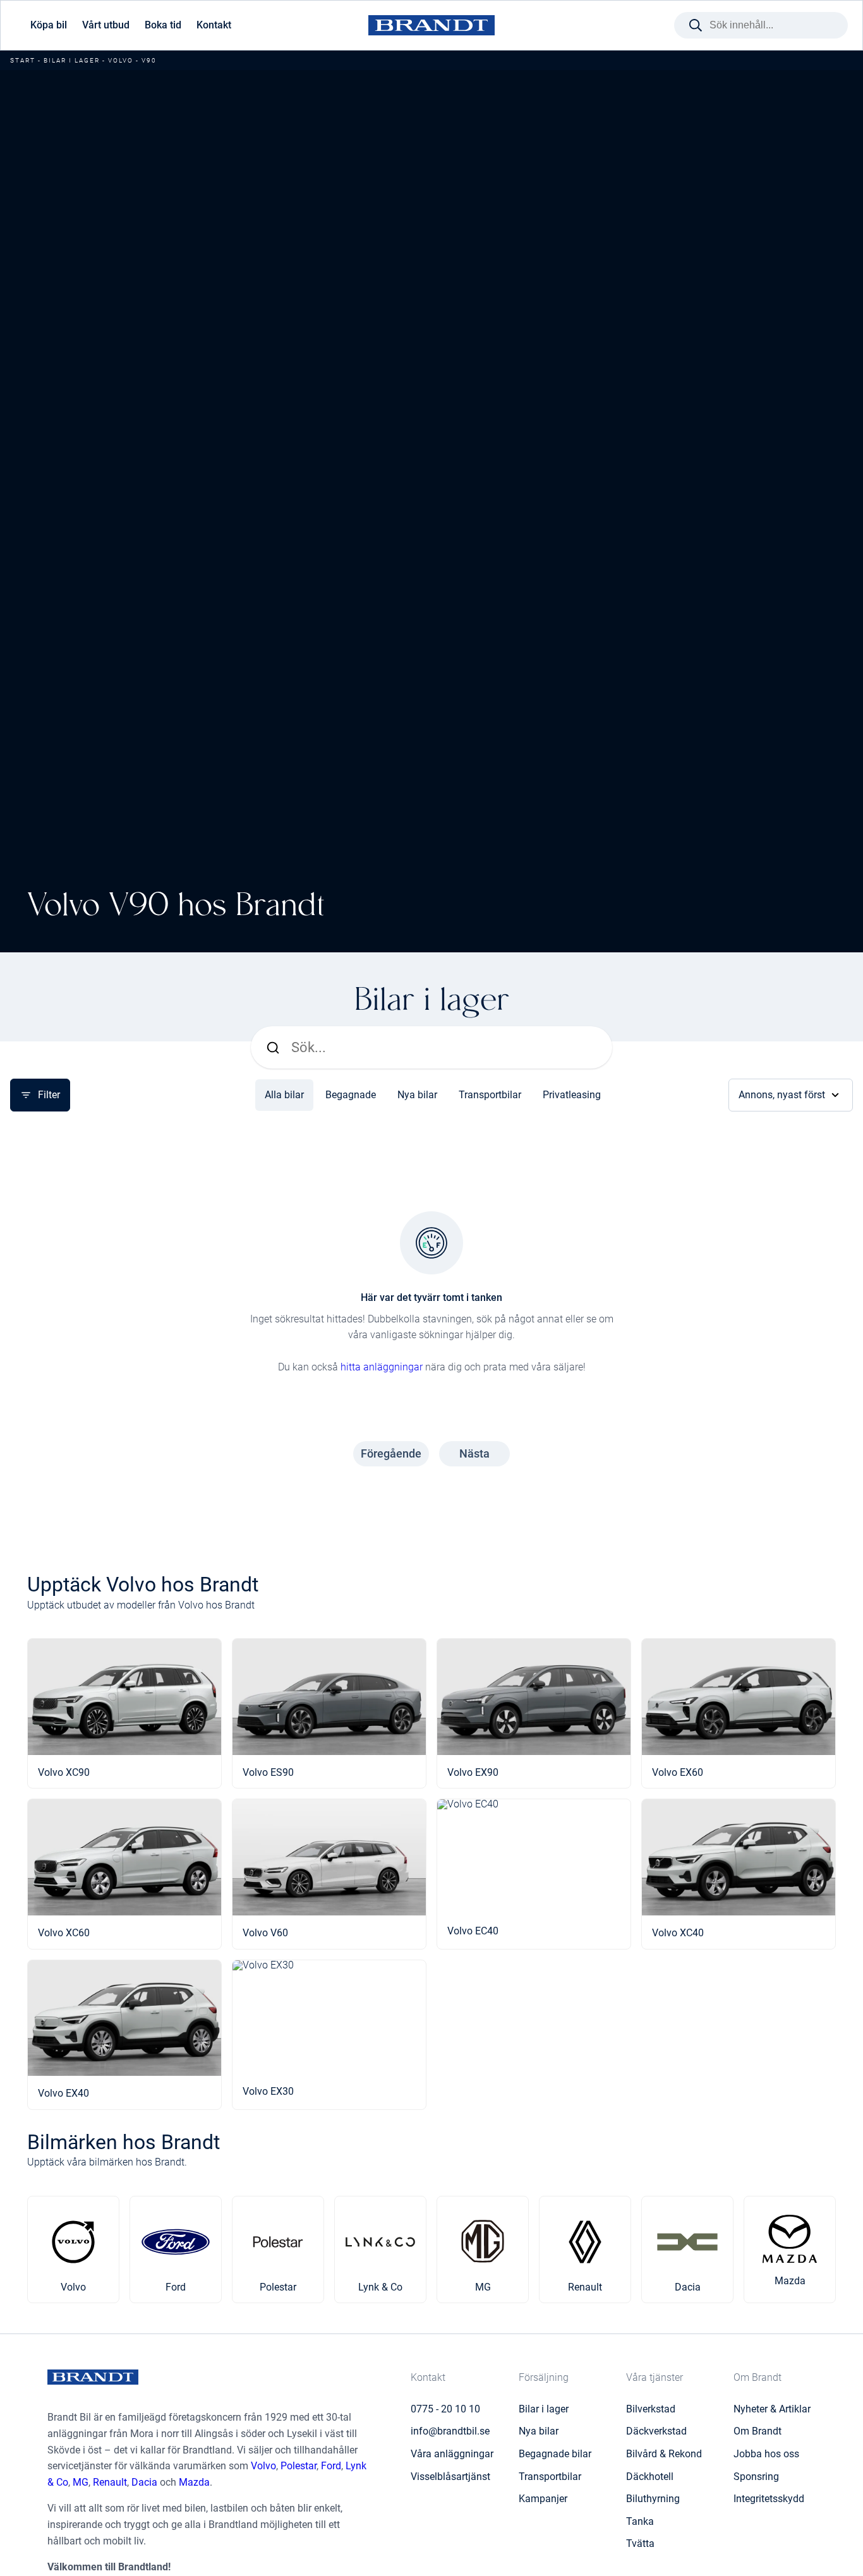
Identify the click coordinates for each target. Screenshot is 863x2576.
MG (81, 2482)
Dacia (144, 2482)
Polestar (299, 2466)
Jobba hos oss (766, 2454)
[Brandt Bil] (431, 26)
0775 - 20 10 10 (445, 2409)
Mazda (194, 2482)
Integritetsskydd (769, 2499)
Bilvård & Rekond (664, 2454)
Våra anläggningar (452, 2454)
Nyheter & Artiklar (772, 2409)
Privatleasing (572, 1095)
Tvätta (640, 2543)
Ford (331, 2466)
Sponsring (756, 2477)
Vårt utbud (106, 25)
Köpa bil (49, 25)
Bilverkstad (651, 2409)
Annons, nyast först (782, 1095)
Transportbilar (490, 1095)
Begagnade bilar (555, 2454)
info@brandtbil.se (450, 2431)
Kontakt (214, 25)
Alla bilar (284, 1095)
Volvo (121, 60)
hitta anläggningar (382, 1367)
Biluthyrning (653, 2499)
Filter (49, 1095)
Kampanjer (543, 2499)
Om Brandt (757, 2431)
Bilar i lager (72, 60)
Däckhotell (650, 2477)
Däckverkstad (656, 2431)
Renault (110, 2482)
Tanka (640, 2521)
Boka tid (163, 25)
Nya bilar (417, 1095)
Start (23, 60)
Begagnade (351, 1095)
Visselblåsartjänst (450, 2477)
